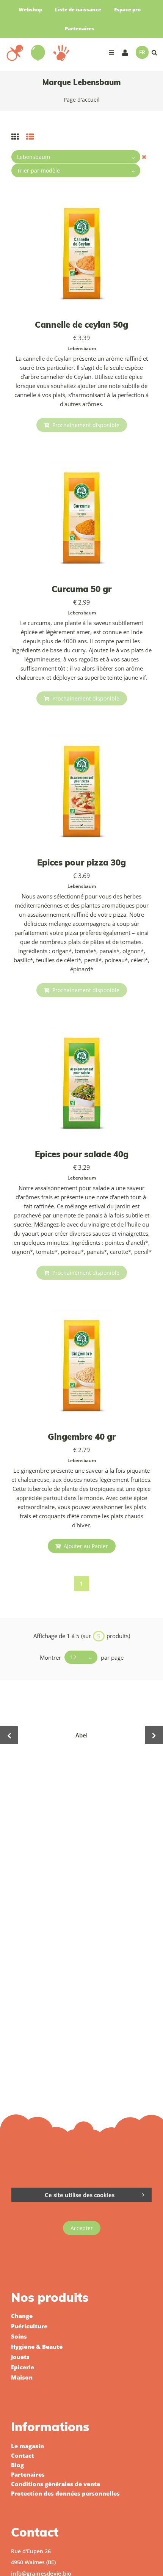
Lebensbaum (82, 348)
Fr (142, 52)
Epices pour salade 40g (82, 1154)
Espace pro (127, 9)
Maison (22, 2377)
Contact (23, 2455)
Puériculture (29, 2326)
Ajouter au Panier (85, 1546)
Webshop (30, 9)
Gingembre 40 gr (82, 1437)
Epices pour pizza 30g (81, 862)
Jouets (20, 2357)
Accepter (82, 2228)
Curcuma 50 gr (81, 589)
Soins (19, 2336)
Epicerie (23, 2367)
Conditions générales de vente (56, 2484)
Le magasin (27, 2446)
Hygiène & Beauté (37, 2347)
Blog (17, 2465)
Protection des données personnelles (65, 2493)
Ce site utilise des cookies (80, 2195)
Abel (81, 1735)
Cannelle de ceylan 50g (81, 325)
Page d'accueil (82, 100)
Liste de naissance (78, 9)
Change (22, 2316)
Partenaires (80, 28)
